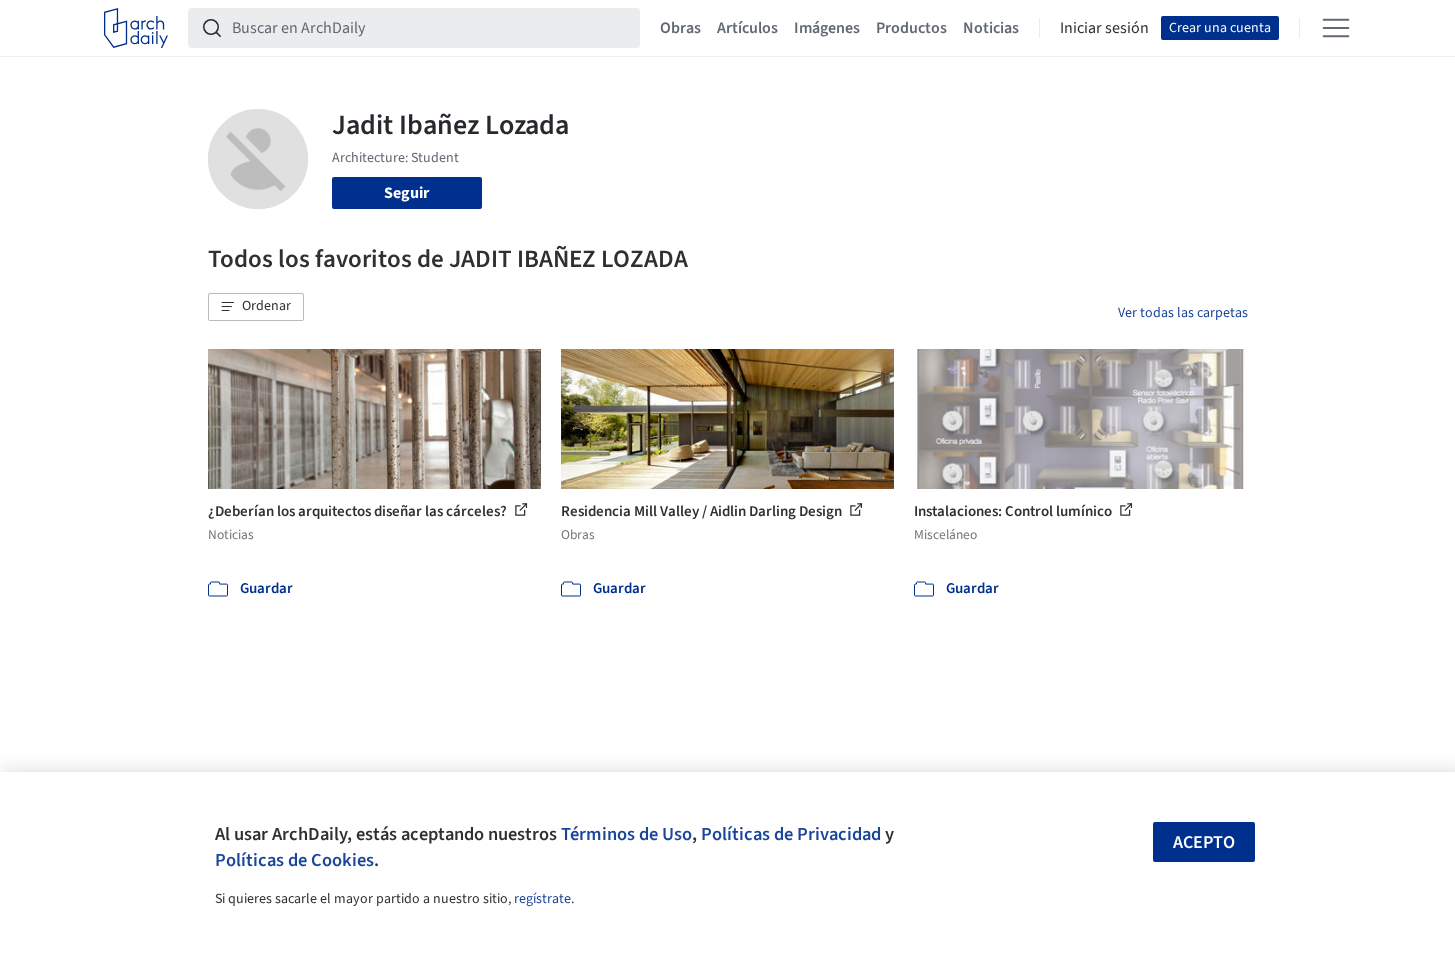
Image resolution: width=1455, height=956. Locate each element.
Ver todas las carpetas (1183, 313)
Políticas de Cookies (294, 860)
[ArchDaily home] (136, 28)
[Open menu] (1336, 28)
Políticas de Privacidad (791, 834)
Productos (911, 28)
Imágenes (827, 28)
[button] (256, 307)
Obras (680, 28)
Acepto (1204, 842)
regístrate (542, 899)
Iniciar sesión (1104, 28)
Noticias (991, 28)
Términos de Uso (626, 834)
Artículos (747, 28)
